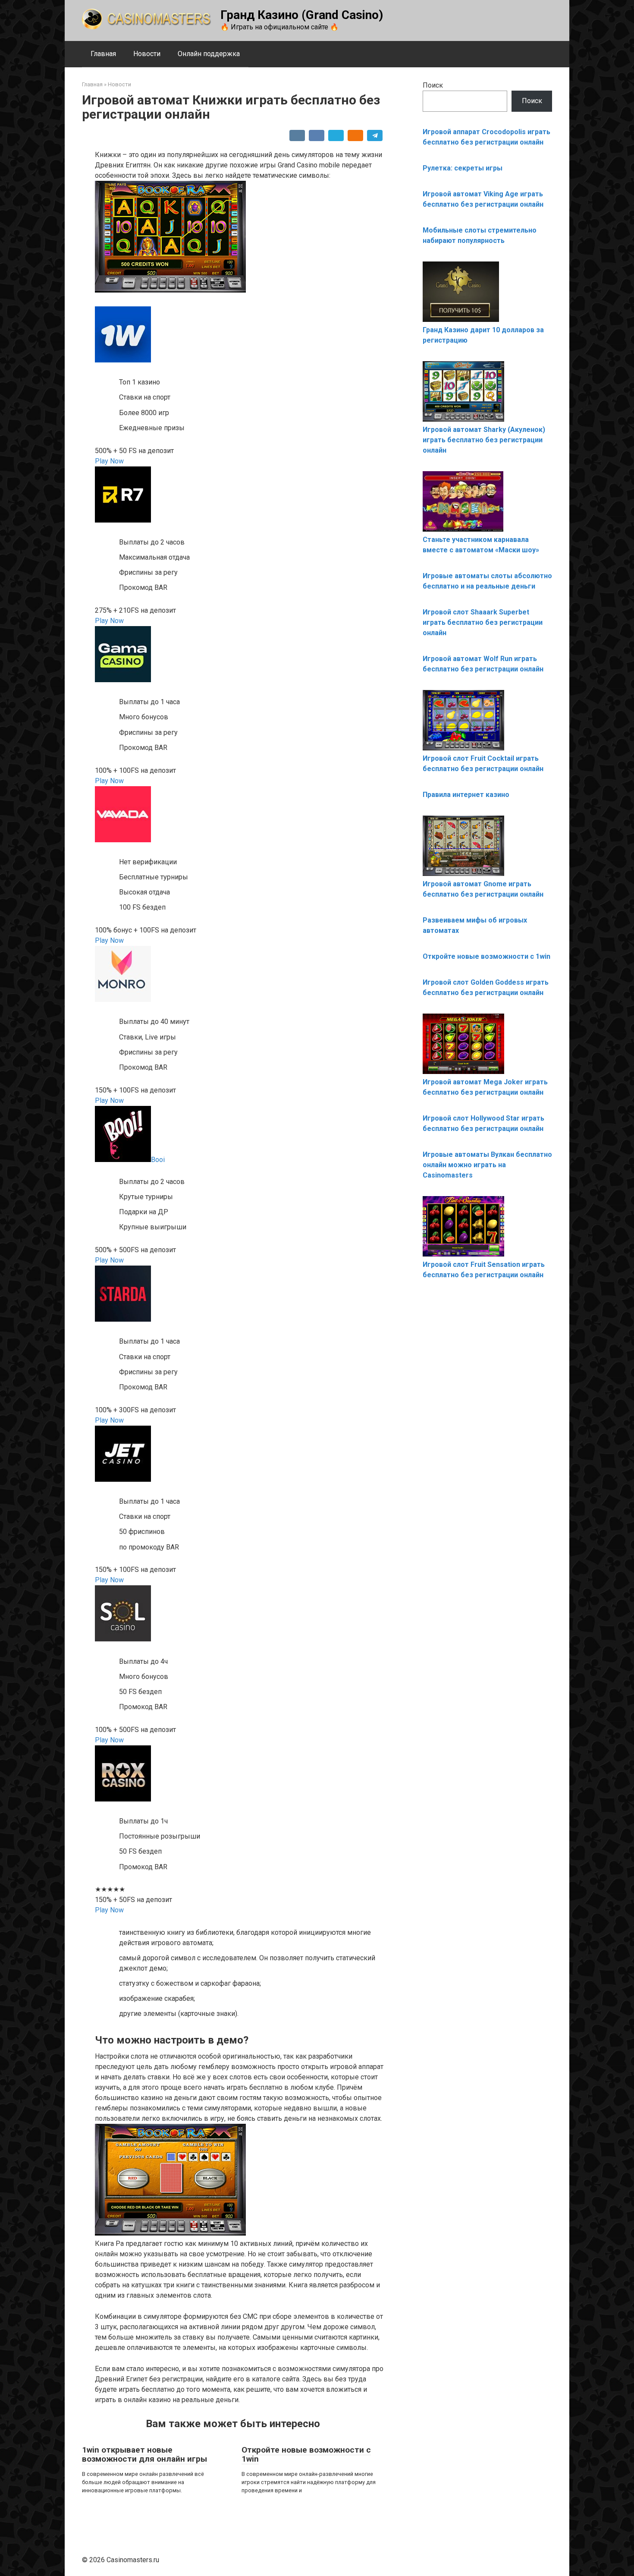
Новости (147, 54)
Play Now (109, 461)
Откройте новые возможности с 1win (306, 2454)
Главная (103, 54)
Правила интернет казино (466, 795)
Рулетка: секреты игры (463, 168)
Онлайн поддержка (209, 54)
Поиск (433, 85)
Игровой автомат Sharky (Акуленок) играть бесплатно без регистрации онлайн (484, 440)
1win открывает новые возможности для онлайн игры (144, 2454)
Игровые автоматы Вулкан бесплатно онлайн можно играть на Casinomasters (487, 1165)
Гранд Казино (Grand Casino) (302, 15)
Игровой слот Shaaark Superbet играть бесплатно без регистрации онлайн (483, 622)
